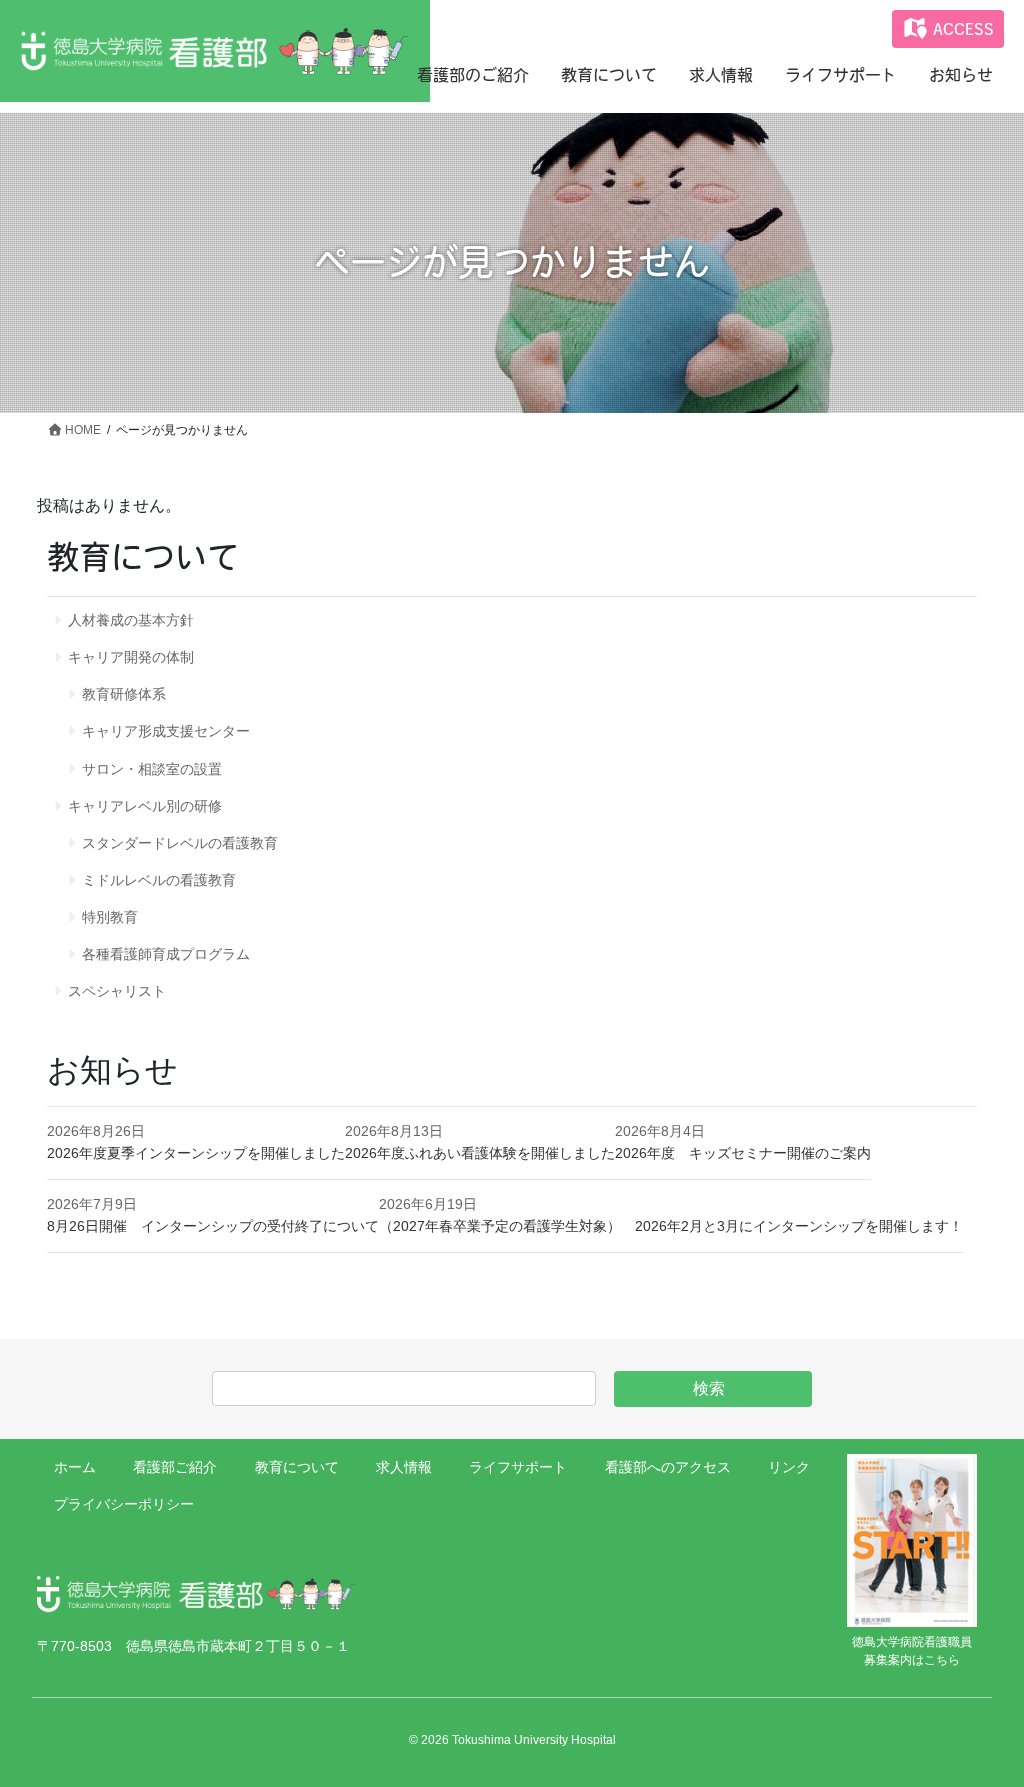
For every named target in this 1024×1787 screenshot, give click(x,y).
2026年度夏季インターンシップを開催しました (196, 1153)
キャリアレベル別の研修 (145, 806)
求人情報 (404, 1467)
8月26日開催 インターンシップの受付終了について (213, 1226)
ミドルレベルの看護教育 (159, 880)
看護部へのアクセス (668, 1467)
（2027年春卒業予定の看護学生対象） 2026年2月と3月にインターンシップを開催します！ (671, 1226)
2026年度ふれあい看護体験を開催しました (480, 1153)
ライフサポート (518, 1467)
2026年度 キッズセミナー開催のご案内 (743, 1153)
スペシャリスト (117, 991)
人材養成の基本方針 (131, 620)
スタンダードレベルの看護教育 (180, 843)
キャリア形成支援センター (166, 731)
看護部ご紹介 (175, 1467)
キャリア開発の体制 (131, 657)
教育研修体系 (124, 694)
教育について (297, 1467)
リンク (789, 1467)
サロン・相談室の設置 (152, 769)
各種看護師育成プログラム (166, 954)
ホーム (75, 1467)
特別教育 (110, 917)
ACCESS (960, 29)
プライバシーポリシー (124, 1504)
